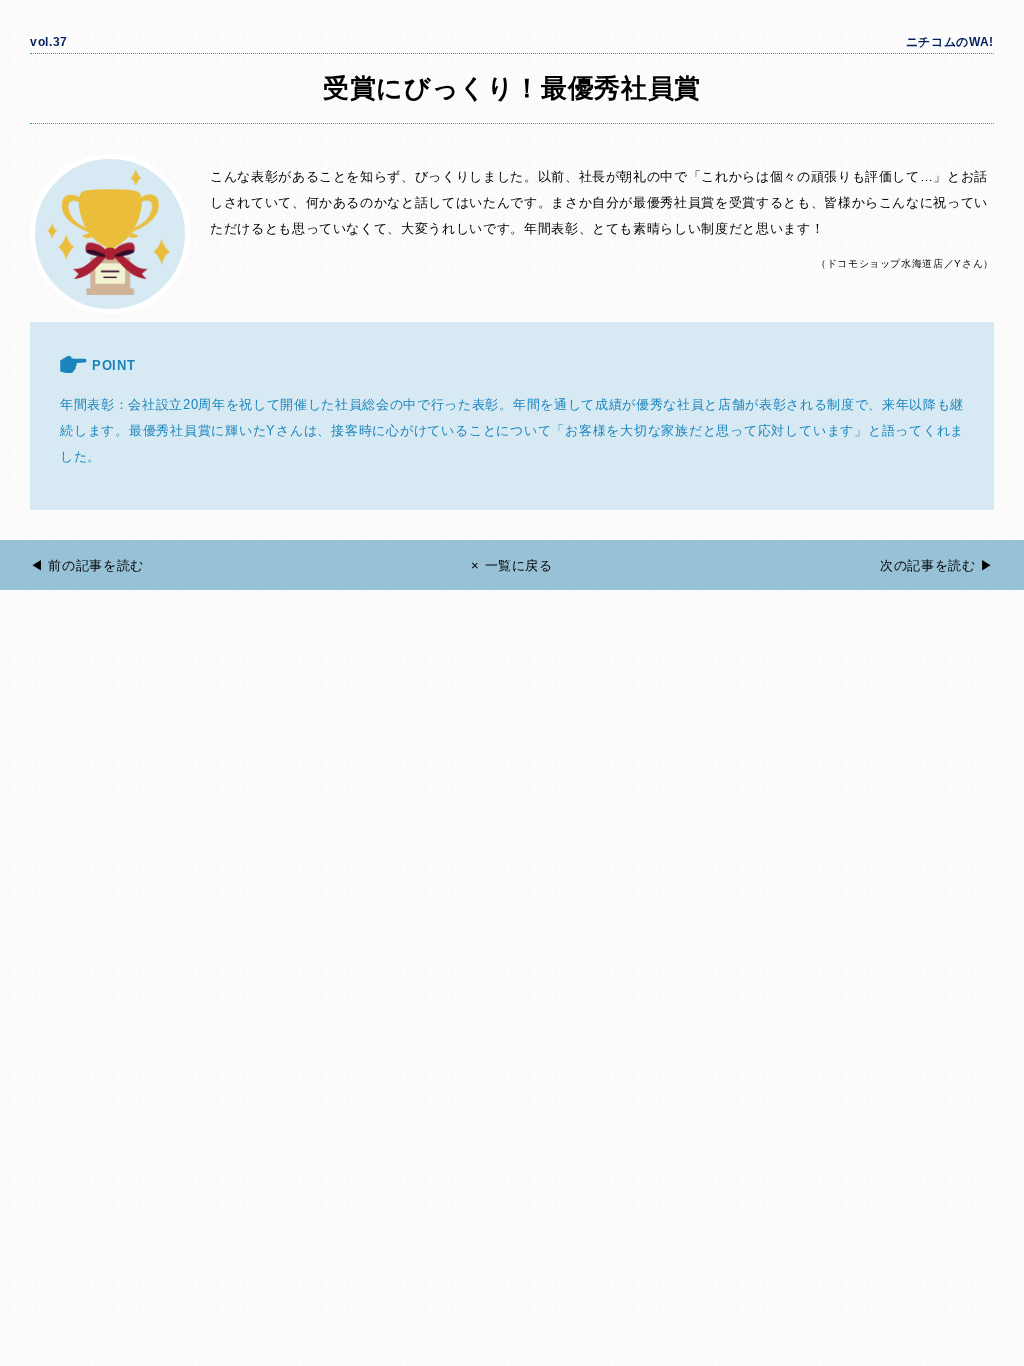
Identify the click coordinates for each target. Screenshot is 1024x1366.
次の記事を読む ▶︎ (937, 565)
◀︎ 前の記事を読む (87, 565)
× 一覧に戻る (512, 565)
